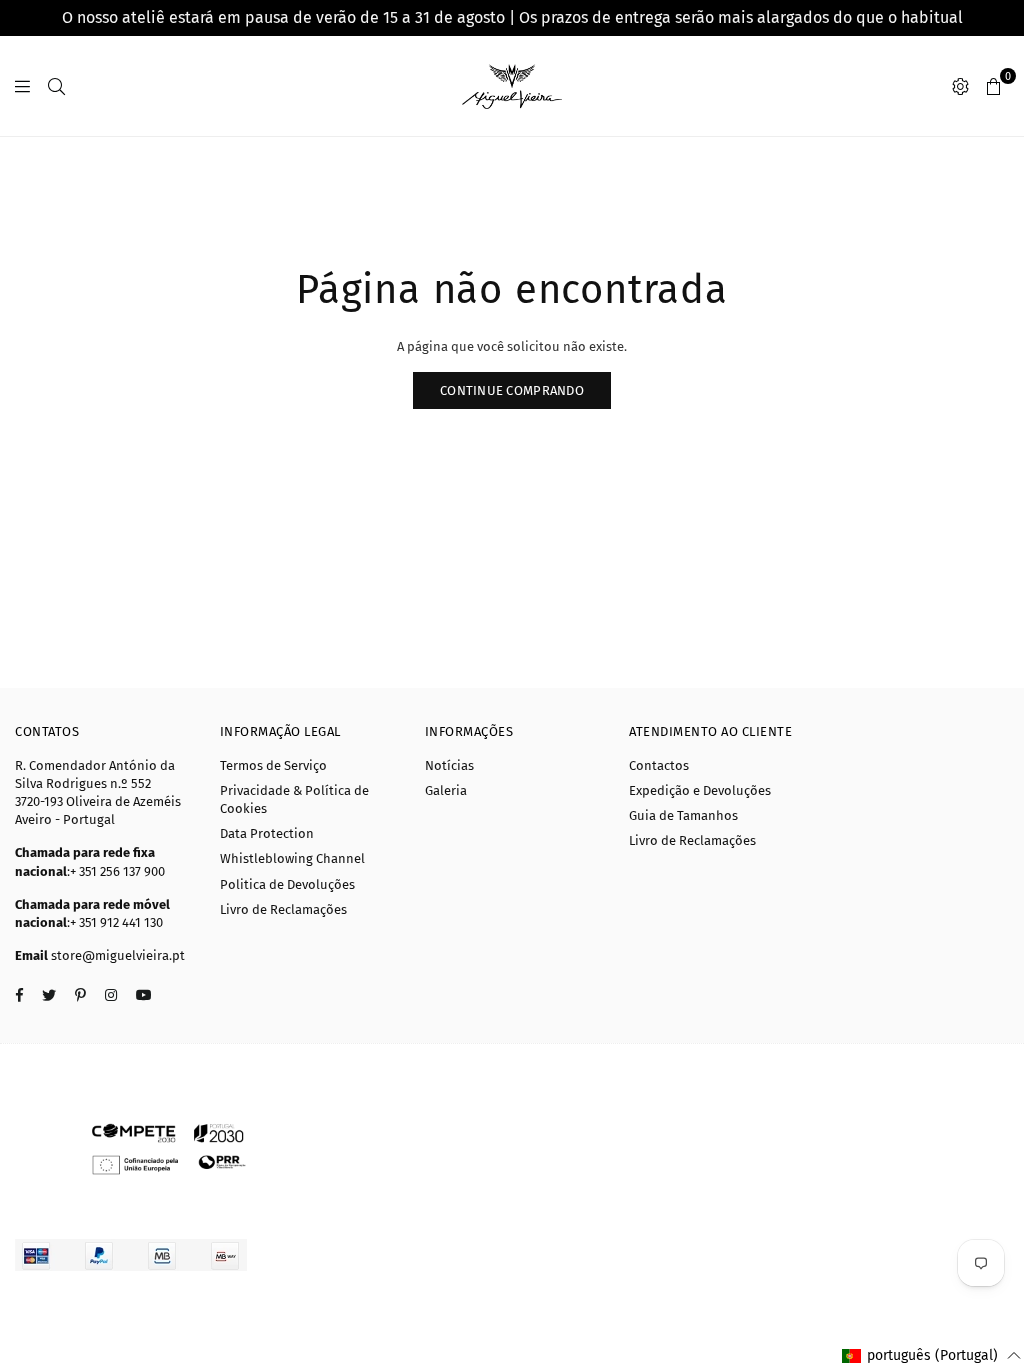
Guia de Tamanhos (683, 815)
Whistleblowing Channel (292, 858)
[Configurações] (960, 86)
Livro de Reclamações (283, 909)
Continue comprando (512, 390)
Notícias (449, 765)
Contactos (659, 765)
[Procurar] (56, 86)
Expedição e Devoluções (700, 790)
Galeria (446, 790)
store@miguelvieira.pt (118, 955)
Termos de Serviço (273, 765)
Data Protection (267, 833)
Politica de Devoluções (287, 884)
